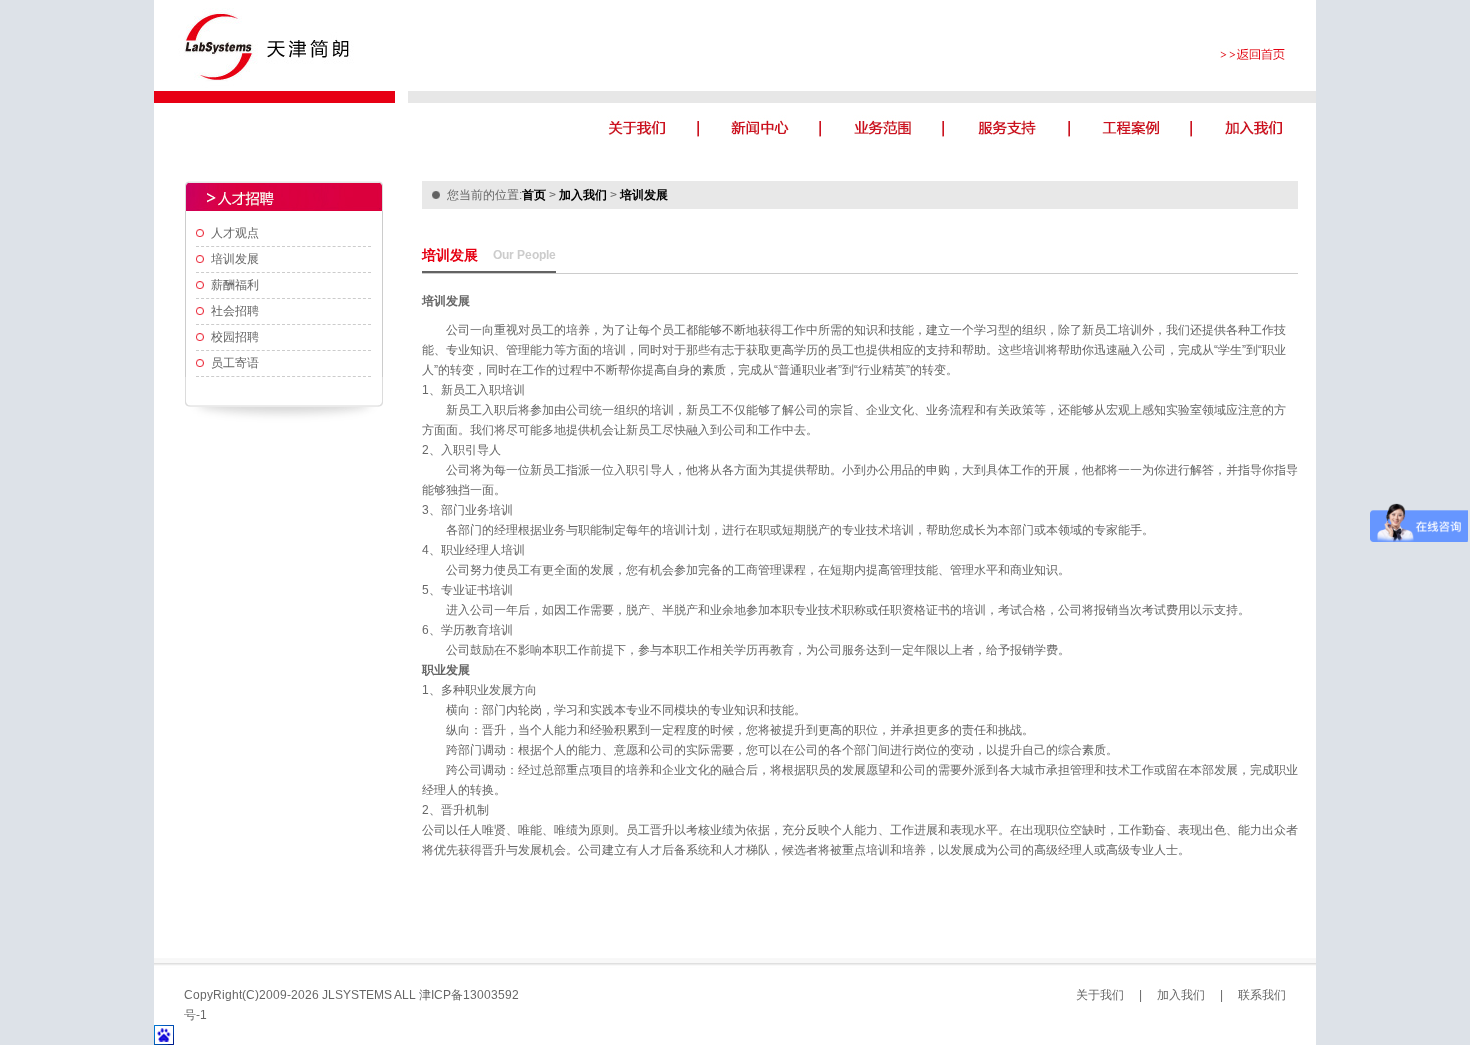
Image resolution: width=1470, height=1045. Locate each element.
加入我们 (583, 195)
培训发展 (235, 259)
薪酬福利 (235, 285)
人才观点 (235, 233)
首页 (534, 195)
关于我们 (1100, 995)
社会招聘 (235, 311)
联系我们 (1262, 995)
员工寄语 (235, 363)
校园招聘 (235, 337)
